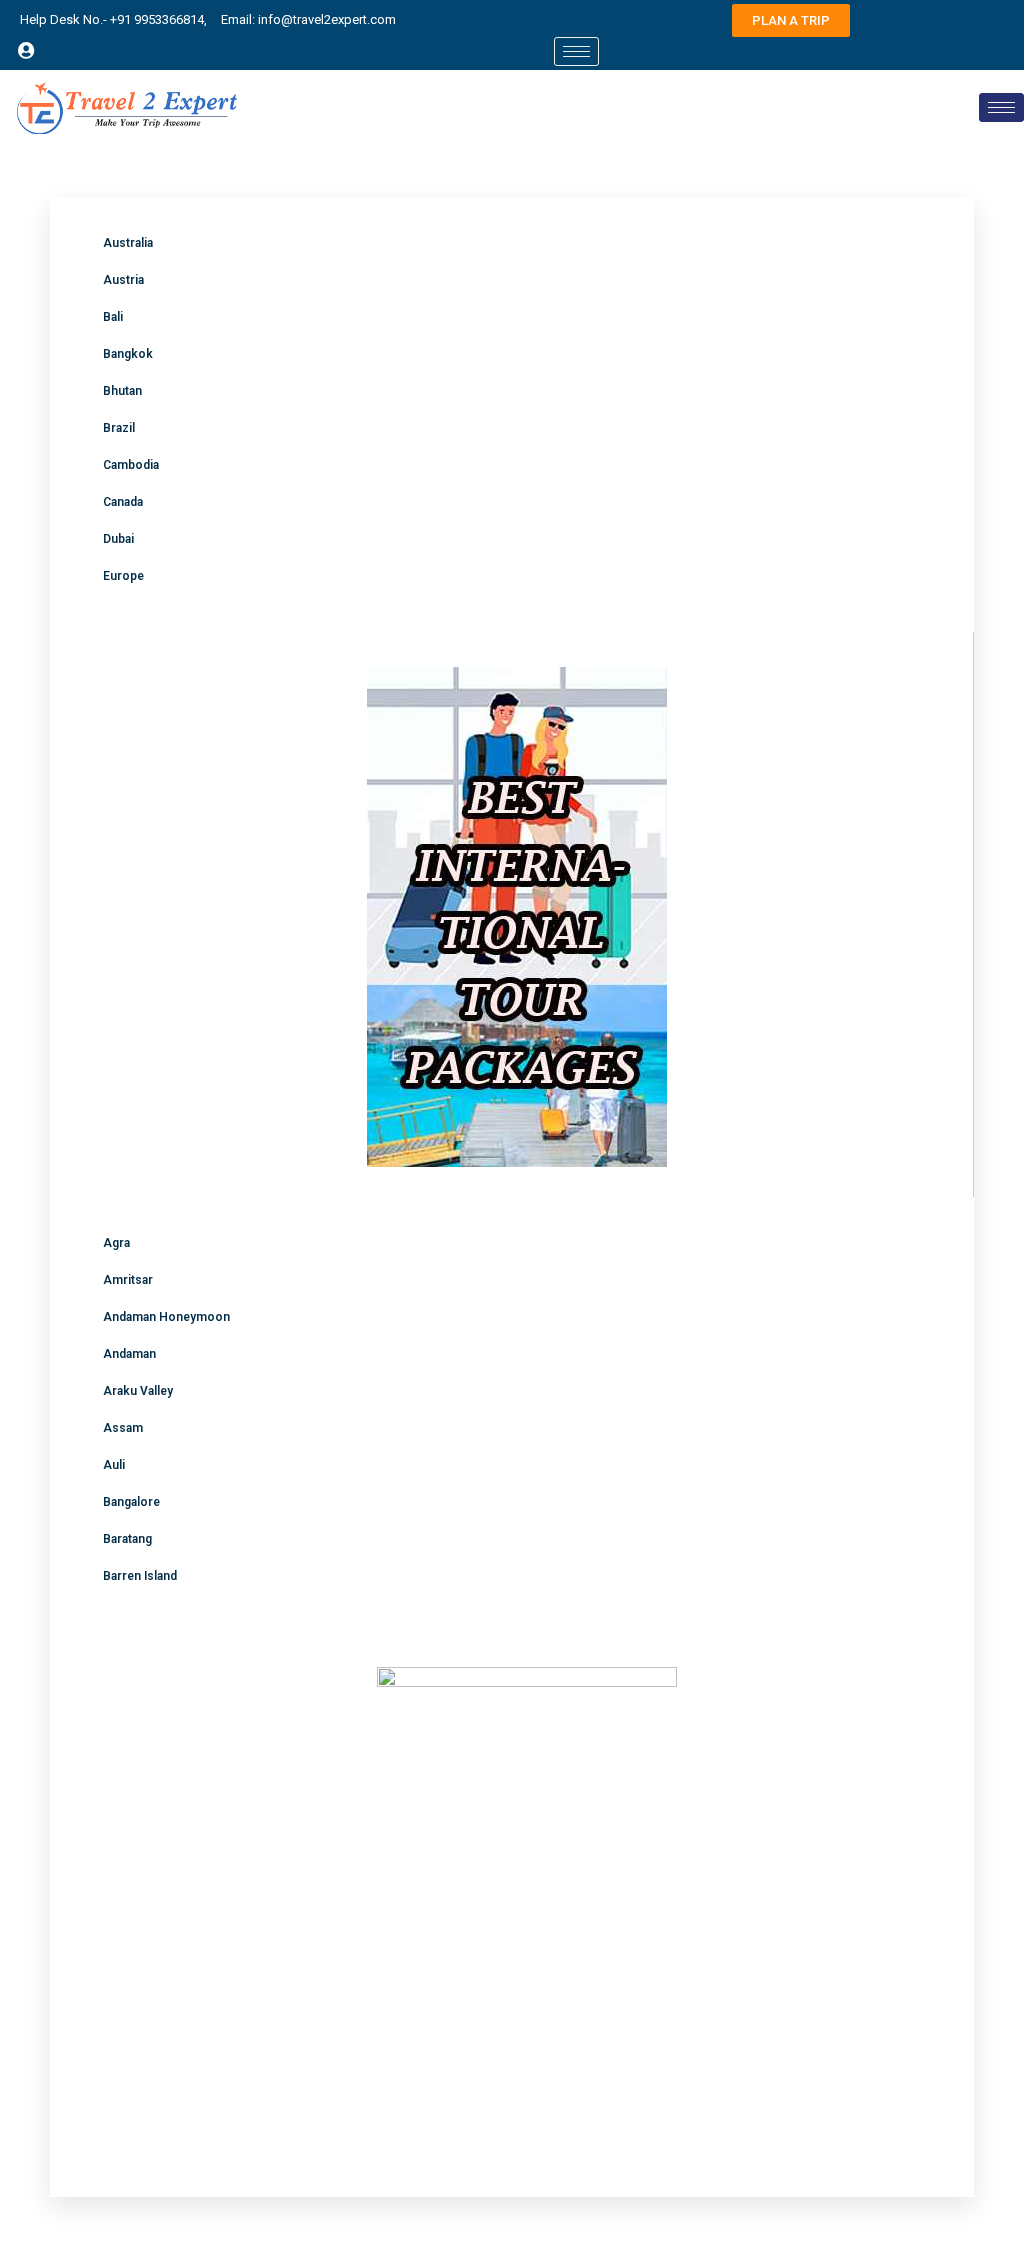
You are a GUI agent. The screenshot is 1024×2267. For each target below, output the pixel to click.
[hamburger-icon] (576, 51)
